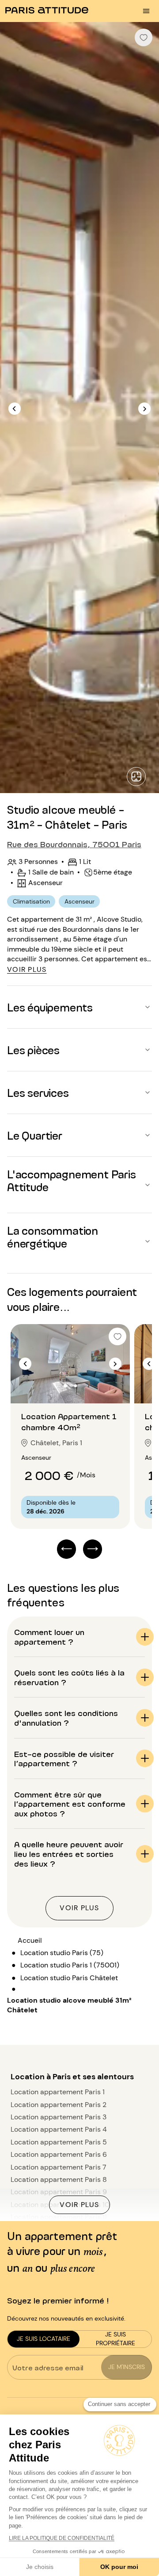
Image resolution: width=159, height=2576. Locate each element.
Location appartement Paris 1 (58, 2092)
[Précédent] (15, 409)
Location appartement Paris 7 (59, 2167)
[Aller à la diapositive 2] (76, 1386)
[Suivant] (144, 409)
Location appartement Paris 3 (59, 2117)
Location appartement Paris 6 (59, 2154)
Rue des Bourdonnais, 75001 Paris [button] (74, 844)
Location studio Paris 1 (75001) (70, 1965)
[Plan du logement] (136, 777)
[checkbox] (144, 37)
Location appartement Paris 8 (59, 2179)
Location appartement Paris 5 (59, 2142)
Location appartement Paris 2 (59, 2105)
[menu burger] (146, 11)
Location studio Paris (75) (62, 1953)
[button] (79, 1007)
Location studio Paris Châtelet (69, 1978)
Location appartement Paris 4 (59, 2129)
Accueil (30, 1940)
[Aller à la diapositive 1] (66, 1386)
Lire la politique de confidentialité (62, 2538)
